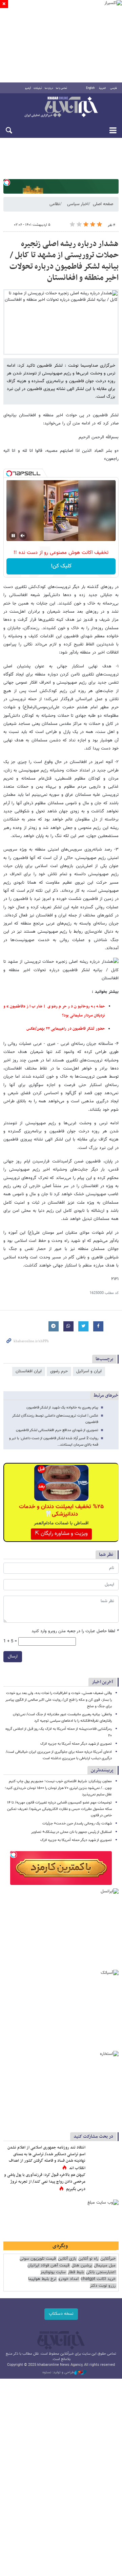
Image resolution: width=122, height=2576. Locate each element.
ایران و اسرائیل (89, 1371)
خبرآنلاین (61, 107)
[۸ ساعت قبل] (103, 2155)
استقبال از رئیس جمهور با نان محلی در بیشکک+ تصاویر (72, 1832)
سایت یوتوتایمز (53, 2272)
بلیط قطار (76, 2272)
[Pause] (13, 536)
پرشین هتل (82, 2266)
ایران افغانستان (29, 1371)
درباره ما (49, 88)
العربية (102, 88)
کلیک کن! (61, 566)
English (90, 88)
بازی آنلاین (67, 2259)
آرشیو (28, 88)
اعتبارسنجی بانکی (101, 2272)
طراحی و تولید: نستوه (58, 2373)
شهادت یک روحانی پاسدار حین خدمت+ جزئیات (77, 1824)
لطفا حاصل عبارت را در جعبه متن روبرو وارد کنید (75, 1631)
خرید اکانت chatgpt (98, 2279)
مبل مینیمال (105, 2266)
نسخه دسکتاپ (61, 2314)
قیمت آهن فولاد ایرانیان (48, 2266)
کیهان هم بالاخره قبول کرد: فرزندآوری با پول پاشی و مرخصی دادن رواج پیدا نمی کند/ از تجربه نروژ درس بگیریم (45, 2182)
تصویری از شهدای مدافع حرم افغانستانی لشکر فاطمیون (57, 1430)
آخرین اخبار (103, 1682)
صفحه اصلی (103, 204)
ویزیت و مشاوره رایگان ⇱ (61, 1534)
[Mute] (23, 536)
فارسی (114, 88)
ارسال (13, 1657)
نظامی (55, 204)
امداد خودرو (68, 2279)
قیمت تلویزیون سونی (38, 2259)
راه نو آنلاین (88, 2259)
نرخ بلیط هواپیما (42, 2279)
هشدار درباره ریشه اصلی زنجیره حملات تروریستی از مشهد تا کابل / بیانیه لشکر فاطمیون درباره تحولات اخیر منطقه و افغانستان (64, 261)
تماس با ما (62, 88)
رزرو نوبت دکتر (103, 2286)
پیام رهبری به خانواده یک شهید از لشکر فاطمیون (62, 1408)
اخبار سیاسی (78, 204)
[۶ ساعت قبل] (103, 2182)
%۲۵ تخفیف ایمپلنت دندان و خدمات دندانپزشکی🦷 (61, 1511)
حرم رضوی (59, 1371)
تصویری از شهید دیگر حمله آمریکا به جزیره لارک (76, 1744)
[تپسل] (7, 182)
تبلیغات (38, 88)
